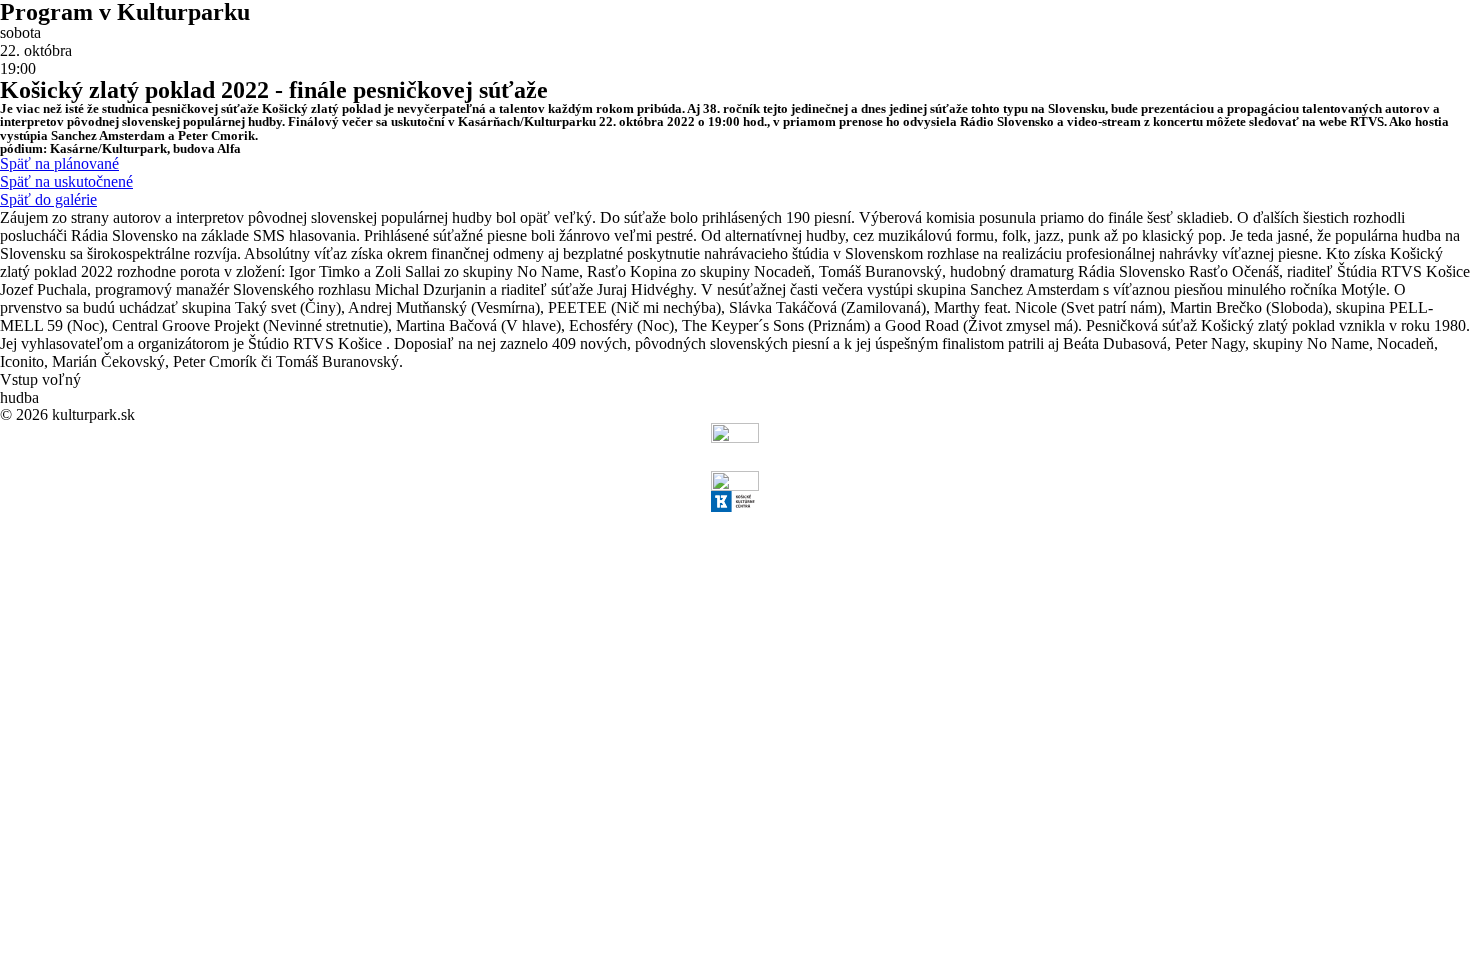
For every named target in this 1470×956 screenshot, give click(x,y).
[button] (59, 163)
